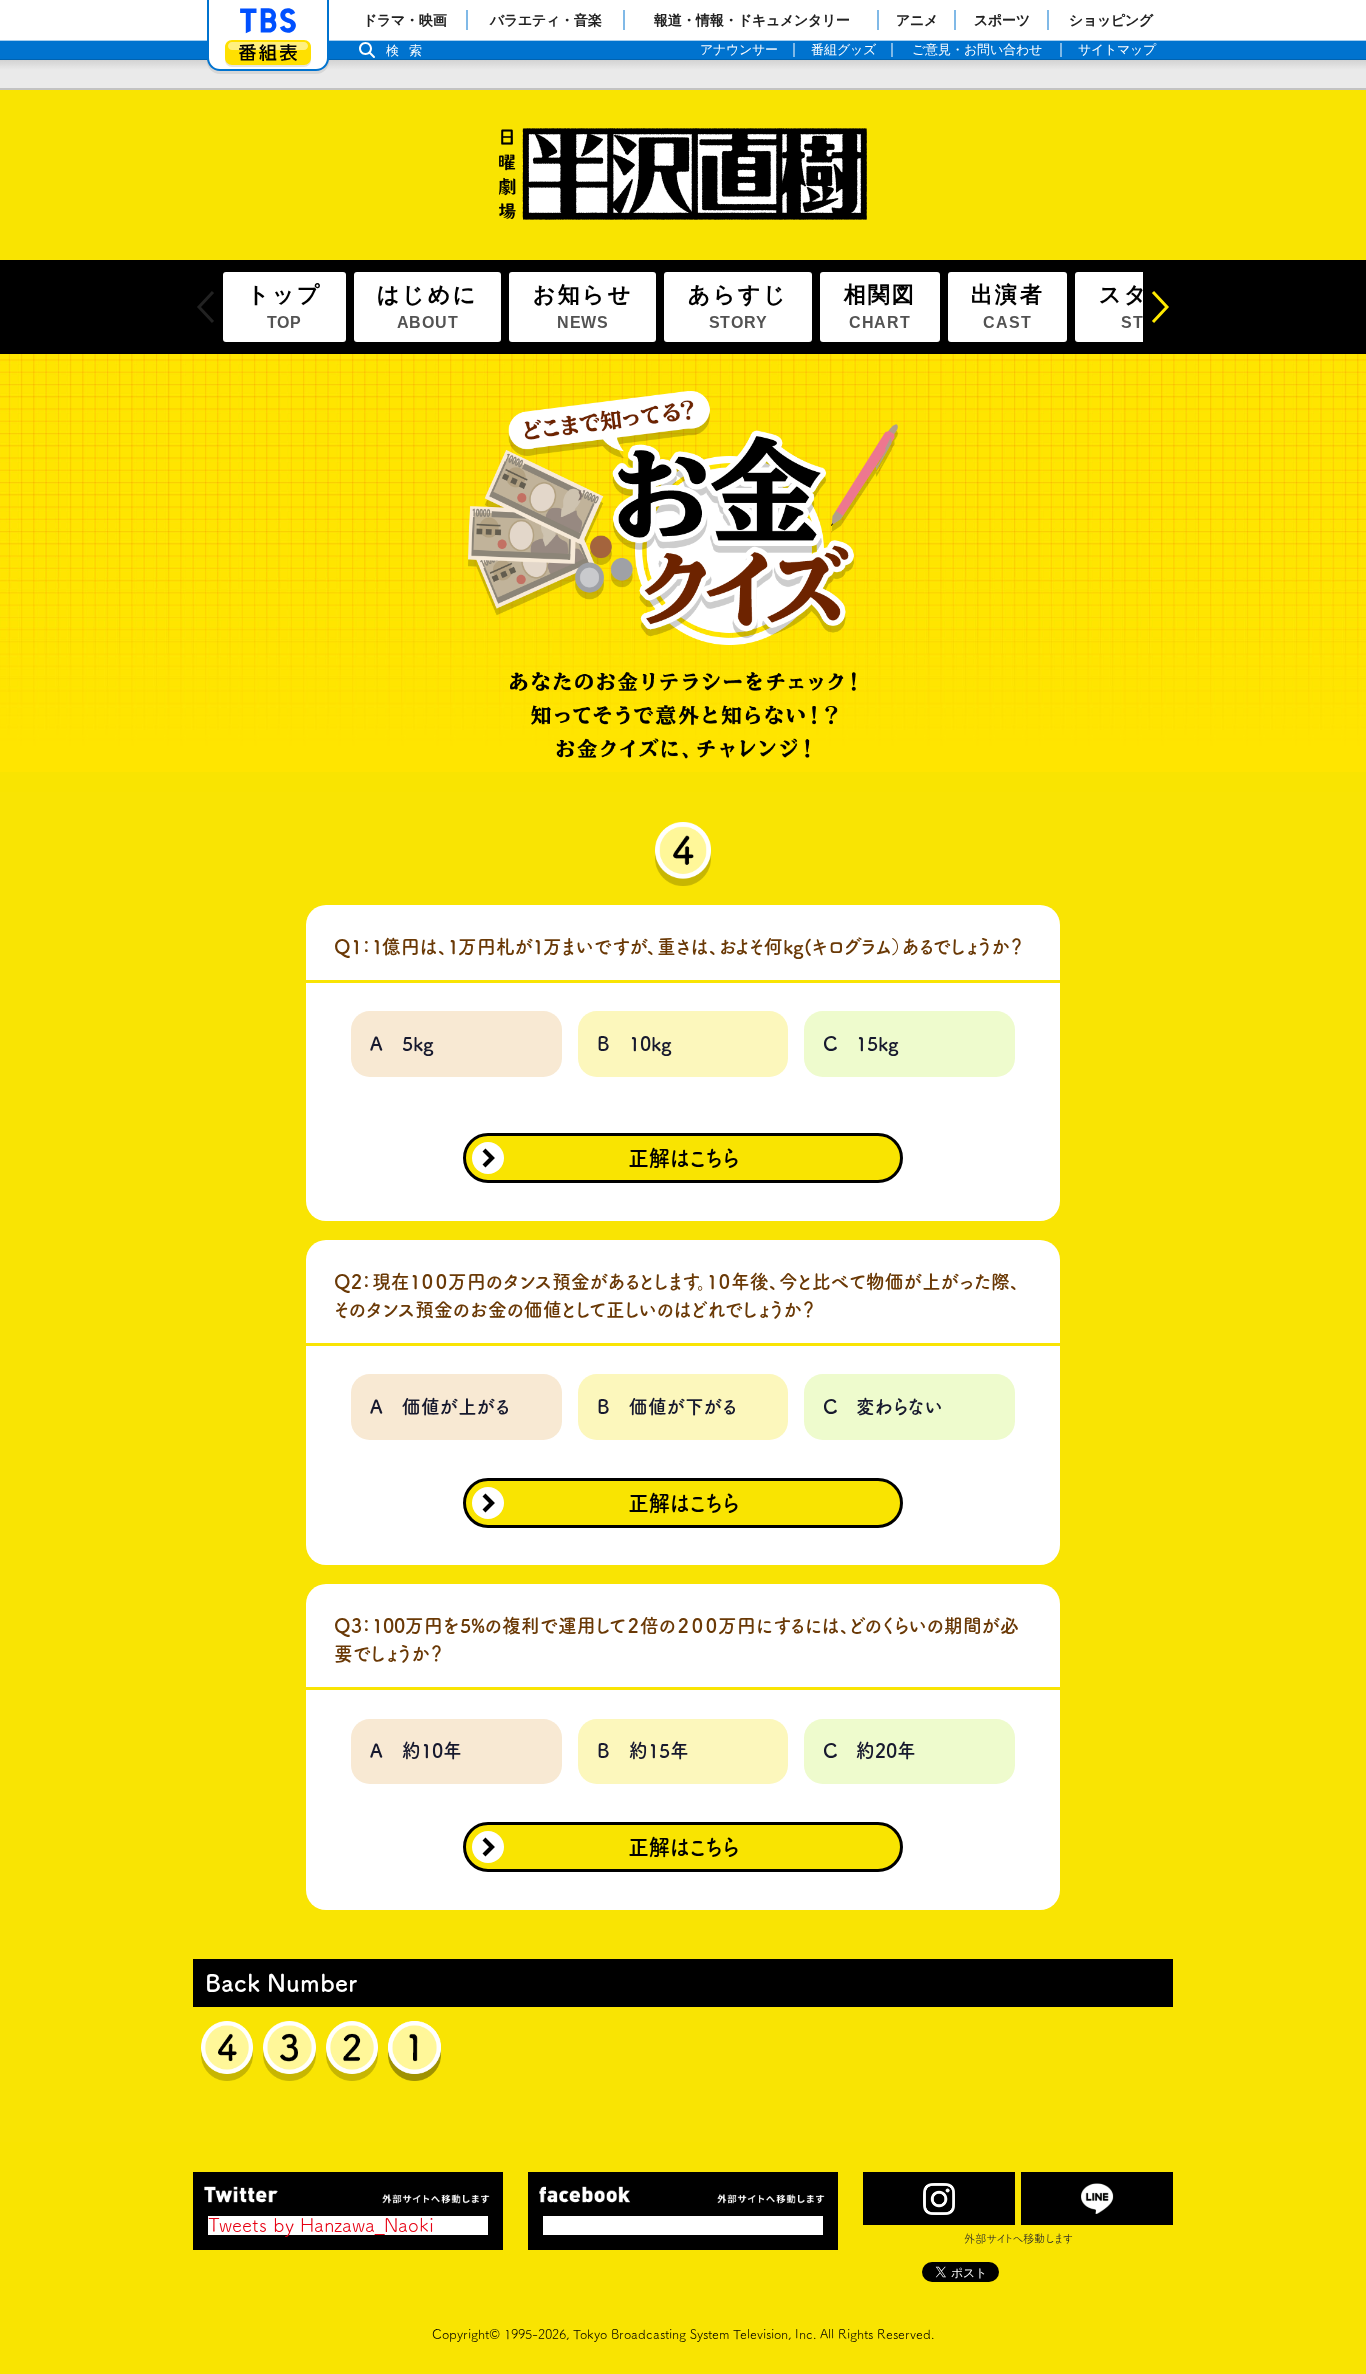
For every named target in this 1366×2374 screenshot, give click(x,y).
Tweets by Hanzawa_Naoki (321, 2224)
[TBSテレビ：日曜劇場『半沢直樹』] (683, 174)
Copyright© (466, 2334)
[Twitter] (348, 2194)
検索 (409, 50)
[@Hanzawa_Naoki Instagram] (939, 2198)
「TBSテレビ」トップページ (268, 21)
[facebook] (683, 2194)
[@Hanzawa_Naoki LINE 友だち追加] (1097, 2198)
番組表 (268, 52)
